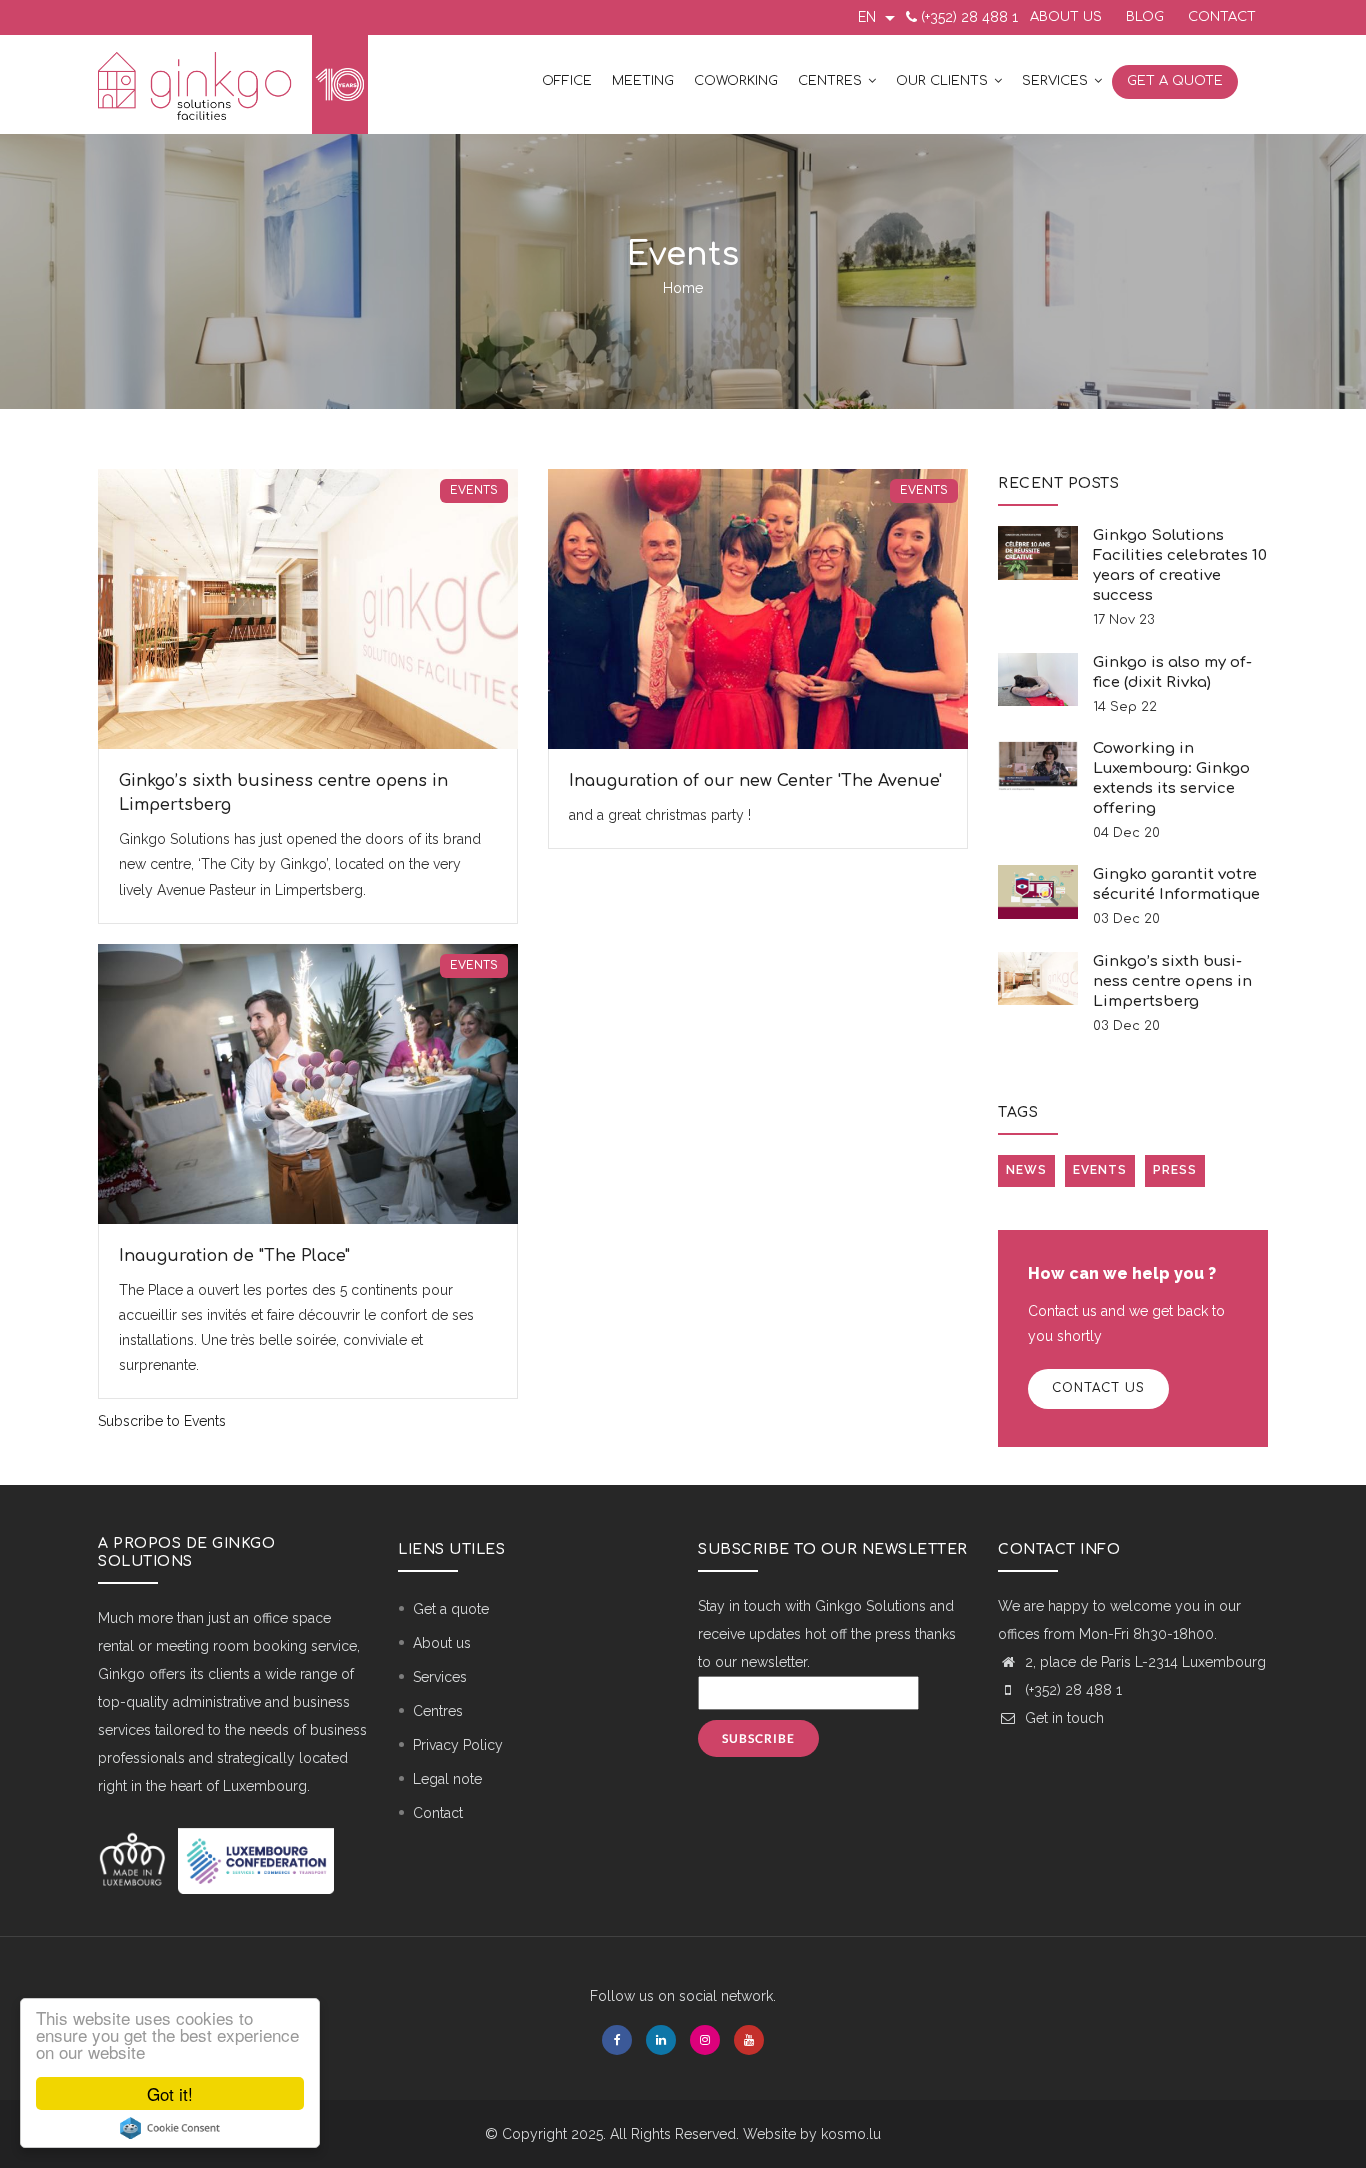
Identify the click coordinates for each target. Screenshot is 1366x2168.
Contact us (1098, 1388)
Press (1175, 1170)
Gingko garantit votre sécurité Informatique (1176, 884)
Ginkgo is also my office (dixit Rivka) (1172, 672)
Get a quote (1175, 81)
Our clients (944, 81)
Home (683, 288)
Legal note (447, 1779)
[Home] (233, 84)
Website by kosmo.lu (812, 2134)
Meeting (643, 81)
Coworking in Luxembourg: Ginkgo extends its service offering (1171, 778)
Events (474, 490)
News (1026, 1170)
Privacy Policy (458, 1745)
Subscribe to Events (162, 1421)
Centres (832, 81)
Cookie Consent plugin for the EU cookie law (170, 2128)
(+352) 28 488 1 (969, 17)
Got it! (170, 2093)
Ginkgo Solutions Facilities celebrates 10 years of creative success (1180, 565)
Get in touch (1062, 1718)
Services (1057, 81)
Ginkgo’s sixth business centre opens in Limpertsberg (1172, 981)
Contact (1222, 17)
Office (567, 81)
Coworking (736, 81)
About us (1066, 17)
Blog (1145, 17)
